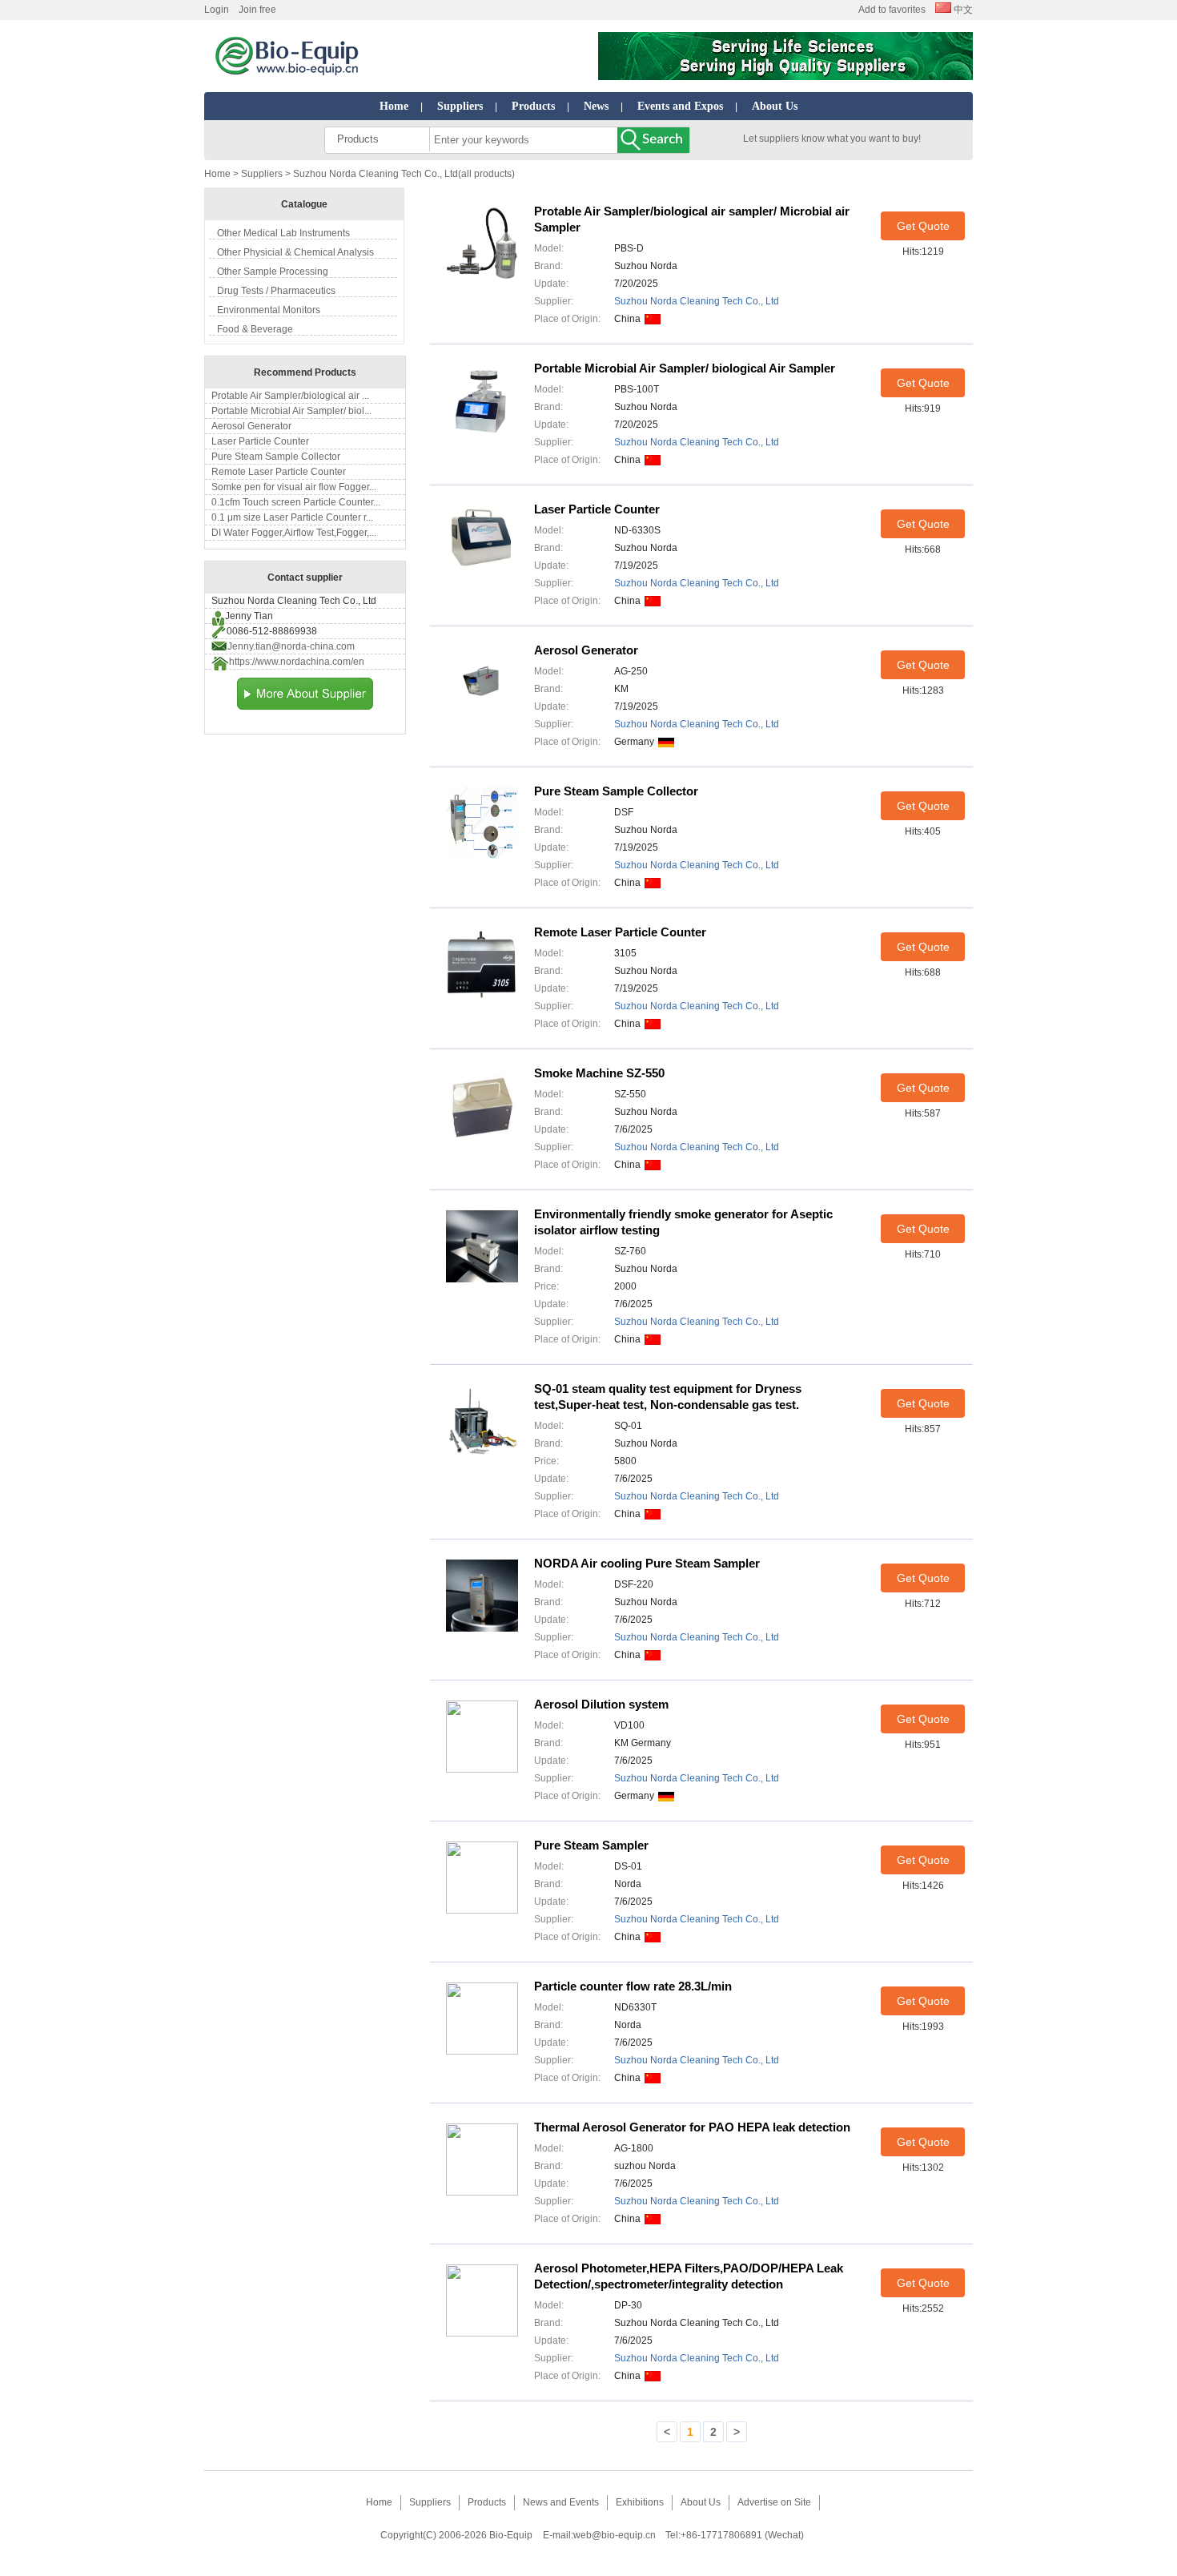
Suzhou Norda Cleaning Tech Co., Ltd (697, 301)
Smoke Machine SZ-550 (599, 1073)
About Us (775, 106)
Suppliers (460, 106)
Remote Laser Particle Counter (279, 472)
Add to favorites (892, 10)
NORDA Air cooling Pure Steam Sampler (647, 1563)
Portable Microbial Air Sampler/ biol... (291, 411)
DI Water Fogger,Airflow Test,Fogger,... (294, 533)
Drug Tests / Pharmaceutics (276, 291)
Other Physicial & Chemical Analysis (295, 252)
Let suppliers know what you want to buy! (832, 139)
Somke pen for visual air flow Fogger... (294, 487)
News (596, 106)
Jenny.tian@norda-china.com (291, 646)
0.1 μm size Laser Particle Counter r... (292, 517)
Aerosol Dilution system (601, 1704)
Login (217, 10)
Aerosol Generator (251, 426)
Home (394, 106)
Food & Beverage (255, 329)
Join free (257, 10)
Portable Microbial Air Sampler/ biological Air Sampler (685, 368)
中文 (962, 10)
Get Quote (923, 226)
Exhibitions (640, 2502)
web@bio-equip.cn (615, 2535)
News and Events (561, 2502)
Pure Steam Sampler (591, 1845)
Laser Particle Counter (260, 441)
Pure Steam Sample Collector (276, 457)
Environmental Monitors (269, 310)
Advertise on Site (774, 2502)
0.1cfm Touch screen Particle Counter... (296, 502)
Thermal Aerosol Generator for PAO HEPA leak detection (692, 2127)
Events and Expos (680, 106)
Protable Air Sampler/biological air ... (290, 396)
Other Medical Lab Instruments (283, 233)
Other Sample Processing (273, 272)
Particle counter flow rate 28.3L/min (633, 1986)
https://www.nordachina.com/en (297, 662)
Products (533, 106)
